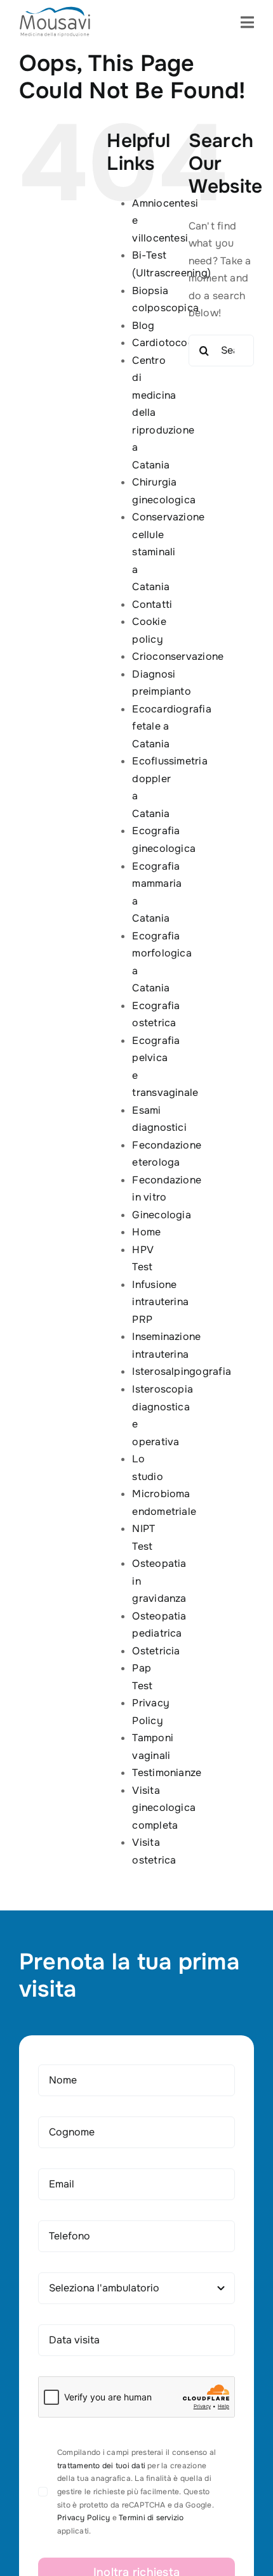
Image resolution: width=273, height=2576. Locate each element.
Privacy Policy (83, 2518)
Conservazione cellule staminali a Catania (168, 552)
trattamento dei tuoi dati (101, 2466)
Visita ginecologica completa (164, 1808)
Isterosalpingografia (182, 1371)
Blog (143, 325)
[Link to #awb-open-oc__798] (247, 22)
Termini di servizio (151, 2518)
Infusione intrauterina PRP (160, 1302)
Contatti (152, 604)
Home (146, 1232)
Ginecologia (162, 1215)
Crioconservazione (178, 656)
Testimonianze (167, 1773)
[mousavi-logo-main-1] (55, 11)
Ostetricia (156, 1651)
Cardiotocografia (174, 343)
